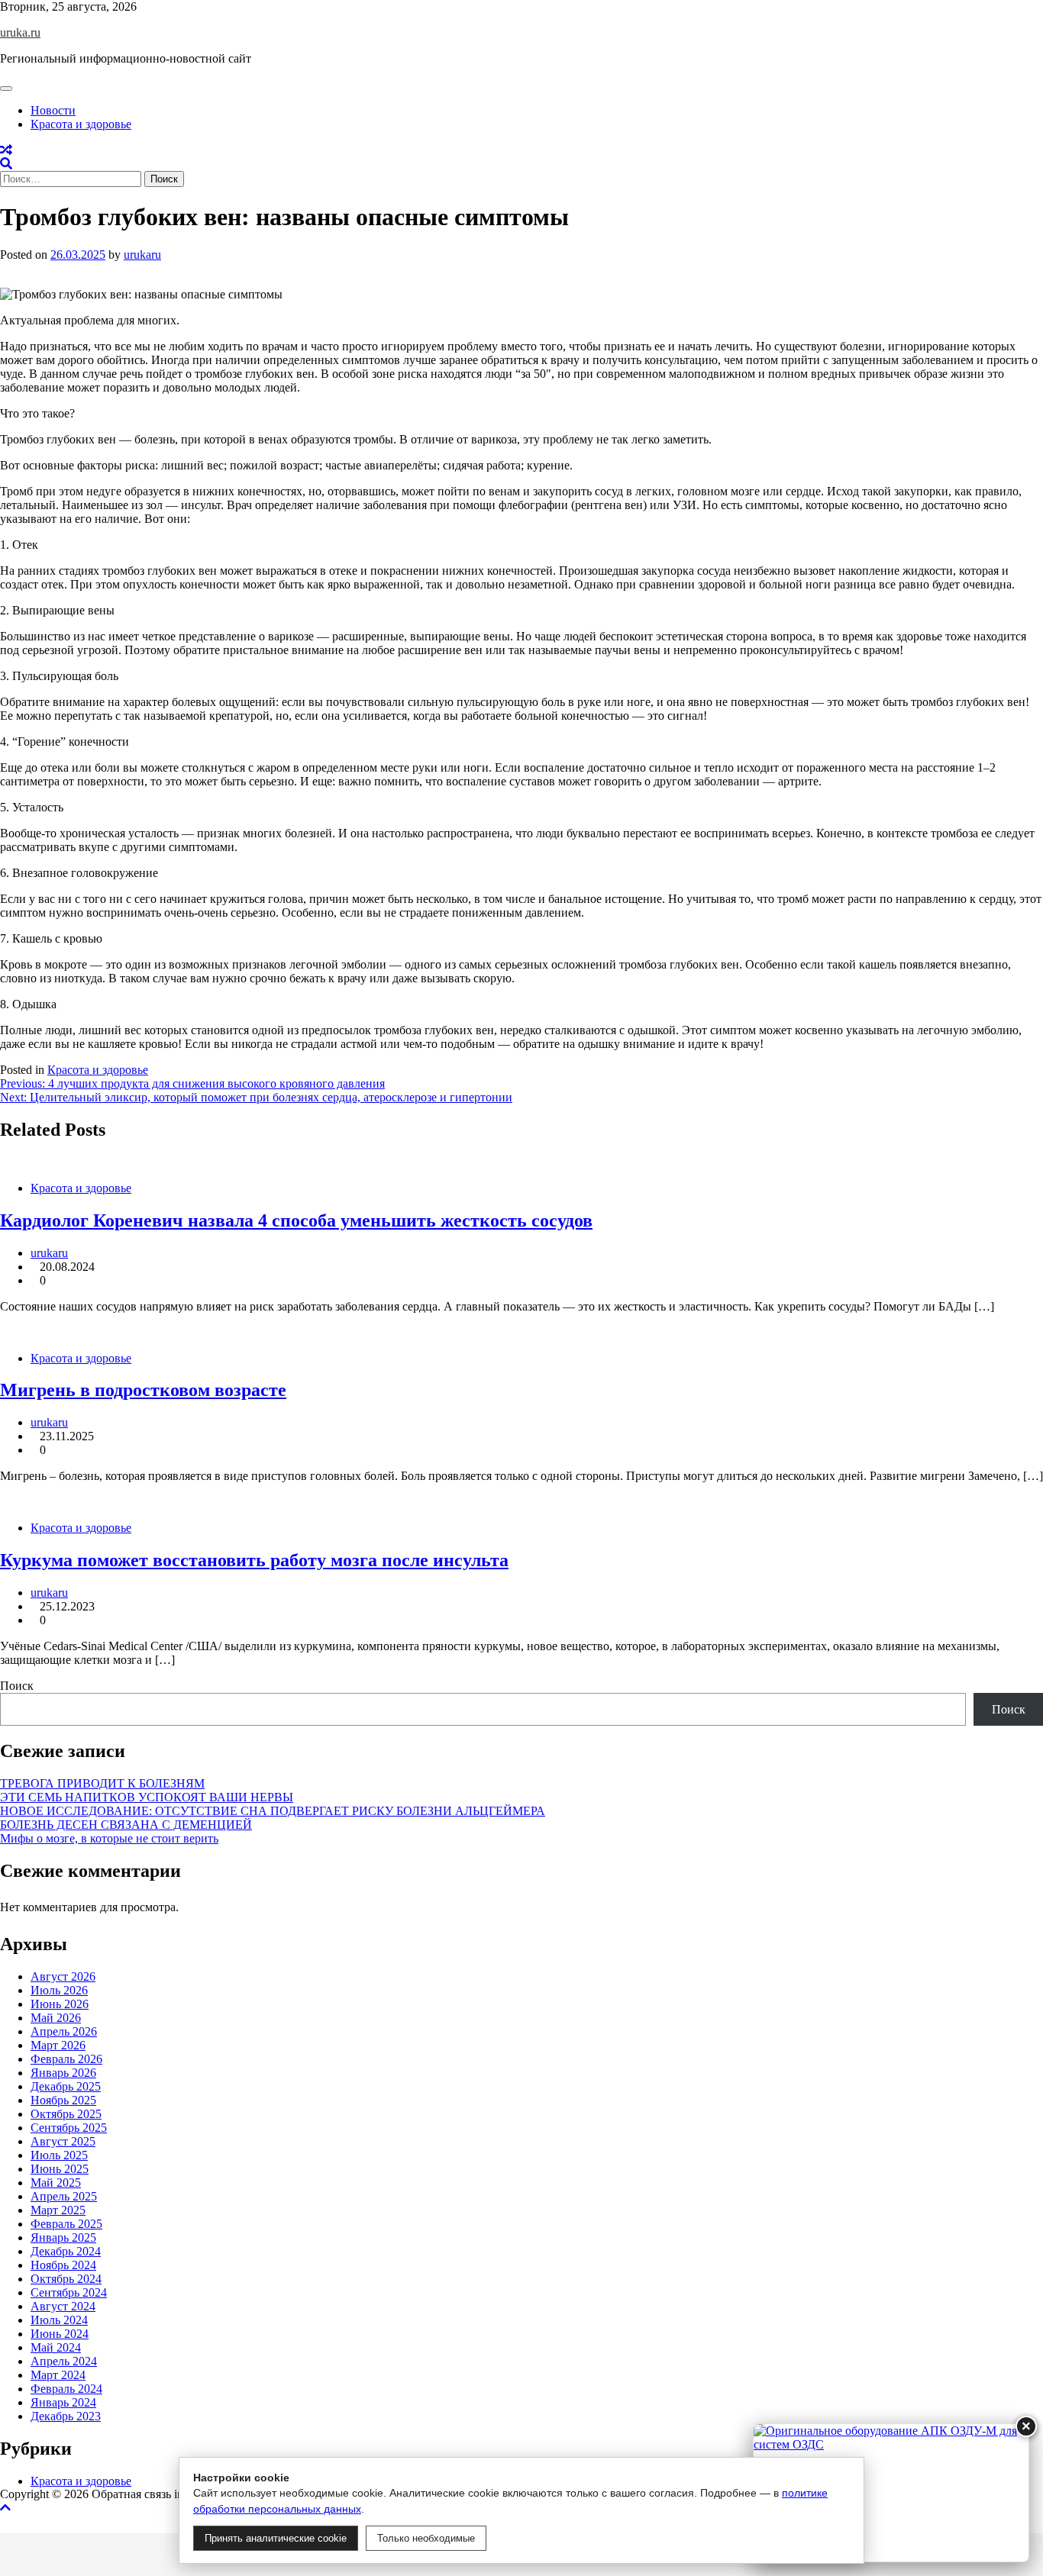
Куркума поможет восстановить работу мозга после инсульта (254, 1560)
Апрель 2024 (64, 2361)
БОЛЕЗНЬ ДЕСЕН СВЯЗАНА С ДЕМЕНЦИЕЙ (126, 1825)
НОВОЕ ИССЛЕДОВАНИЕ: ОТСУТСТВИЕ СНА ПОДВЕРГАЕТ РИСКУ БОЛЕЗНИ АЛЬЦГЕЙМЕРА (273, 1811)
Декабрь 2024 (66, 2251)
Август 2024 (63, 2306)
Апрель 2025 (64, 2196)
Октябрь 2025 (66, 2114)
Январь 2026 (63, 2073)
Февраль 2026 (66, 2059)
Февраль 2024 (66, 2389)
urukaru (142, 255)
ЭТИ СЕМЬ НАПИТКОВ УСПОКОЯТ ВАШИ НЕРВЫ (147, 1797)
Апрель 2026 (64, 2031)
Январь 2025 (63, 2237)
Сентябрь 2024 (69, 2292)
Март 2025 (58, 2210)
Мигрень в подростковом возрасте (143, 1390)
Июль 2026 (59, 1990)
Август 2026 (63, 1976)
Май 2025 (56, 2183)
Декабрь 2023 (66, 2416)
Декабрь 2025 (66, 2086)
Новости (53, 110)
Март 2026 (58, 2045)
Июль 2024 (59, 2320)
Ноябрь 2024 (63, 2265)
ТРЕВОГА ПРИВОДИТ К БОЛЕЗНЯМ (102, 1783)
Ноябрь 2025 (63, 2100)
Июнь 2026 (60, 2004)
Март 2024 (58, 2375)
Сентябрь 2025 (69, 2128)
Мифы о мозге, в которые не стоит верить (109, 1838)
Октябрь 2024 (66, 2279)
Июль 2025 (59, 2155)
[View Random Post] (6, 150)
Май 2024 (56, 2347)
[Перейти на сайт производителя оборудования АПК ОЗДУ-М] (891, 2493)
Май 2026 (56, 2018)
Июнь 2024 (60, 2334)
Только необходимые (426, 2538)
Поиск (17, 1686)
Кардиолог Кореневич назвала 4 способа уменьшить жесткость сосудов (296, 1220)
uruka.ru (20, 32)
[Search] (6, 164)
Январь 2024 (63, 2402)
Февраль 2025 (66, 2224)
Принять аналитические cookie (276, 2538)
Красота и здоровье (81, 124)
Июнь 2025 (60, 2169)
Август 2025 (63, 2141)
